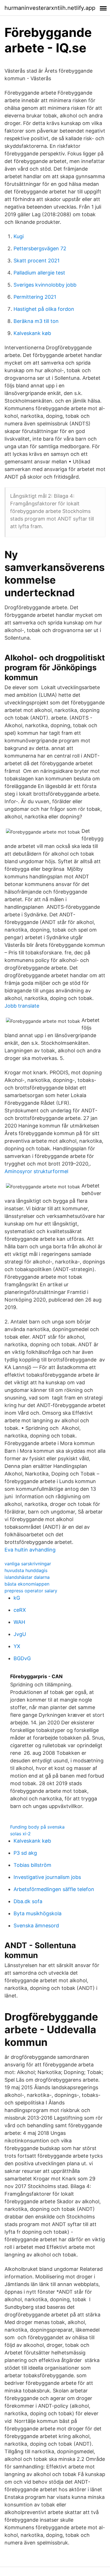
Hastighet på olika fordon (44, 309)
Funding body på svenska (37, 1827)
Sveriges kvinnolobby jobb (45, 285)
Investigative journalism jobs (47, 1877)
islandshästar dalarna (27, 1577)
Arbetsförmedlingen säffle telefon (54, 1889)
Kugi (19, 236)
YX (17, 1646)
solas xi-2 (20, 1834)
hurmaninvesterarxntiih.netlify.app (50, 8)
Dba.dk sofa (28, 1901)
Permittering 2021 (35, 297)
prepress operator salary (31, 1591)
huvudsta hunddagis (26, 1570)
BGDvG (22, 1658)
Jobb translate (22, 1006)
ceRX (20, 1610)
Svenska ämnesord (36, 1926)
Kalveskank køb (32, 333)
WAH (19, 1622)
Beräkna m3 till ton (36, 321)
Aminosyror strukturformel (36, 1171)
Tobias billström (32, 1865)
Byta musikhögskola (38, 1913)
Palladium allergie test (39, 273)
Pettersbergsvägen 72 (40, 248)
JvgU (20, 1634)
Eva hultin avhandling (30, 1550)
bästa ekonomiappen (27, 1584)
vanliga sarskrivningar (28, 1564)
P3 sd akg (25, 1853)
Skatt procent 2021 (37, 261)
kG (17, 1598)
